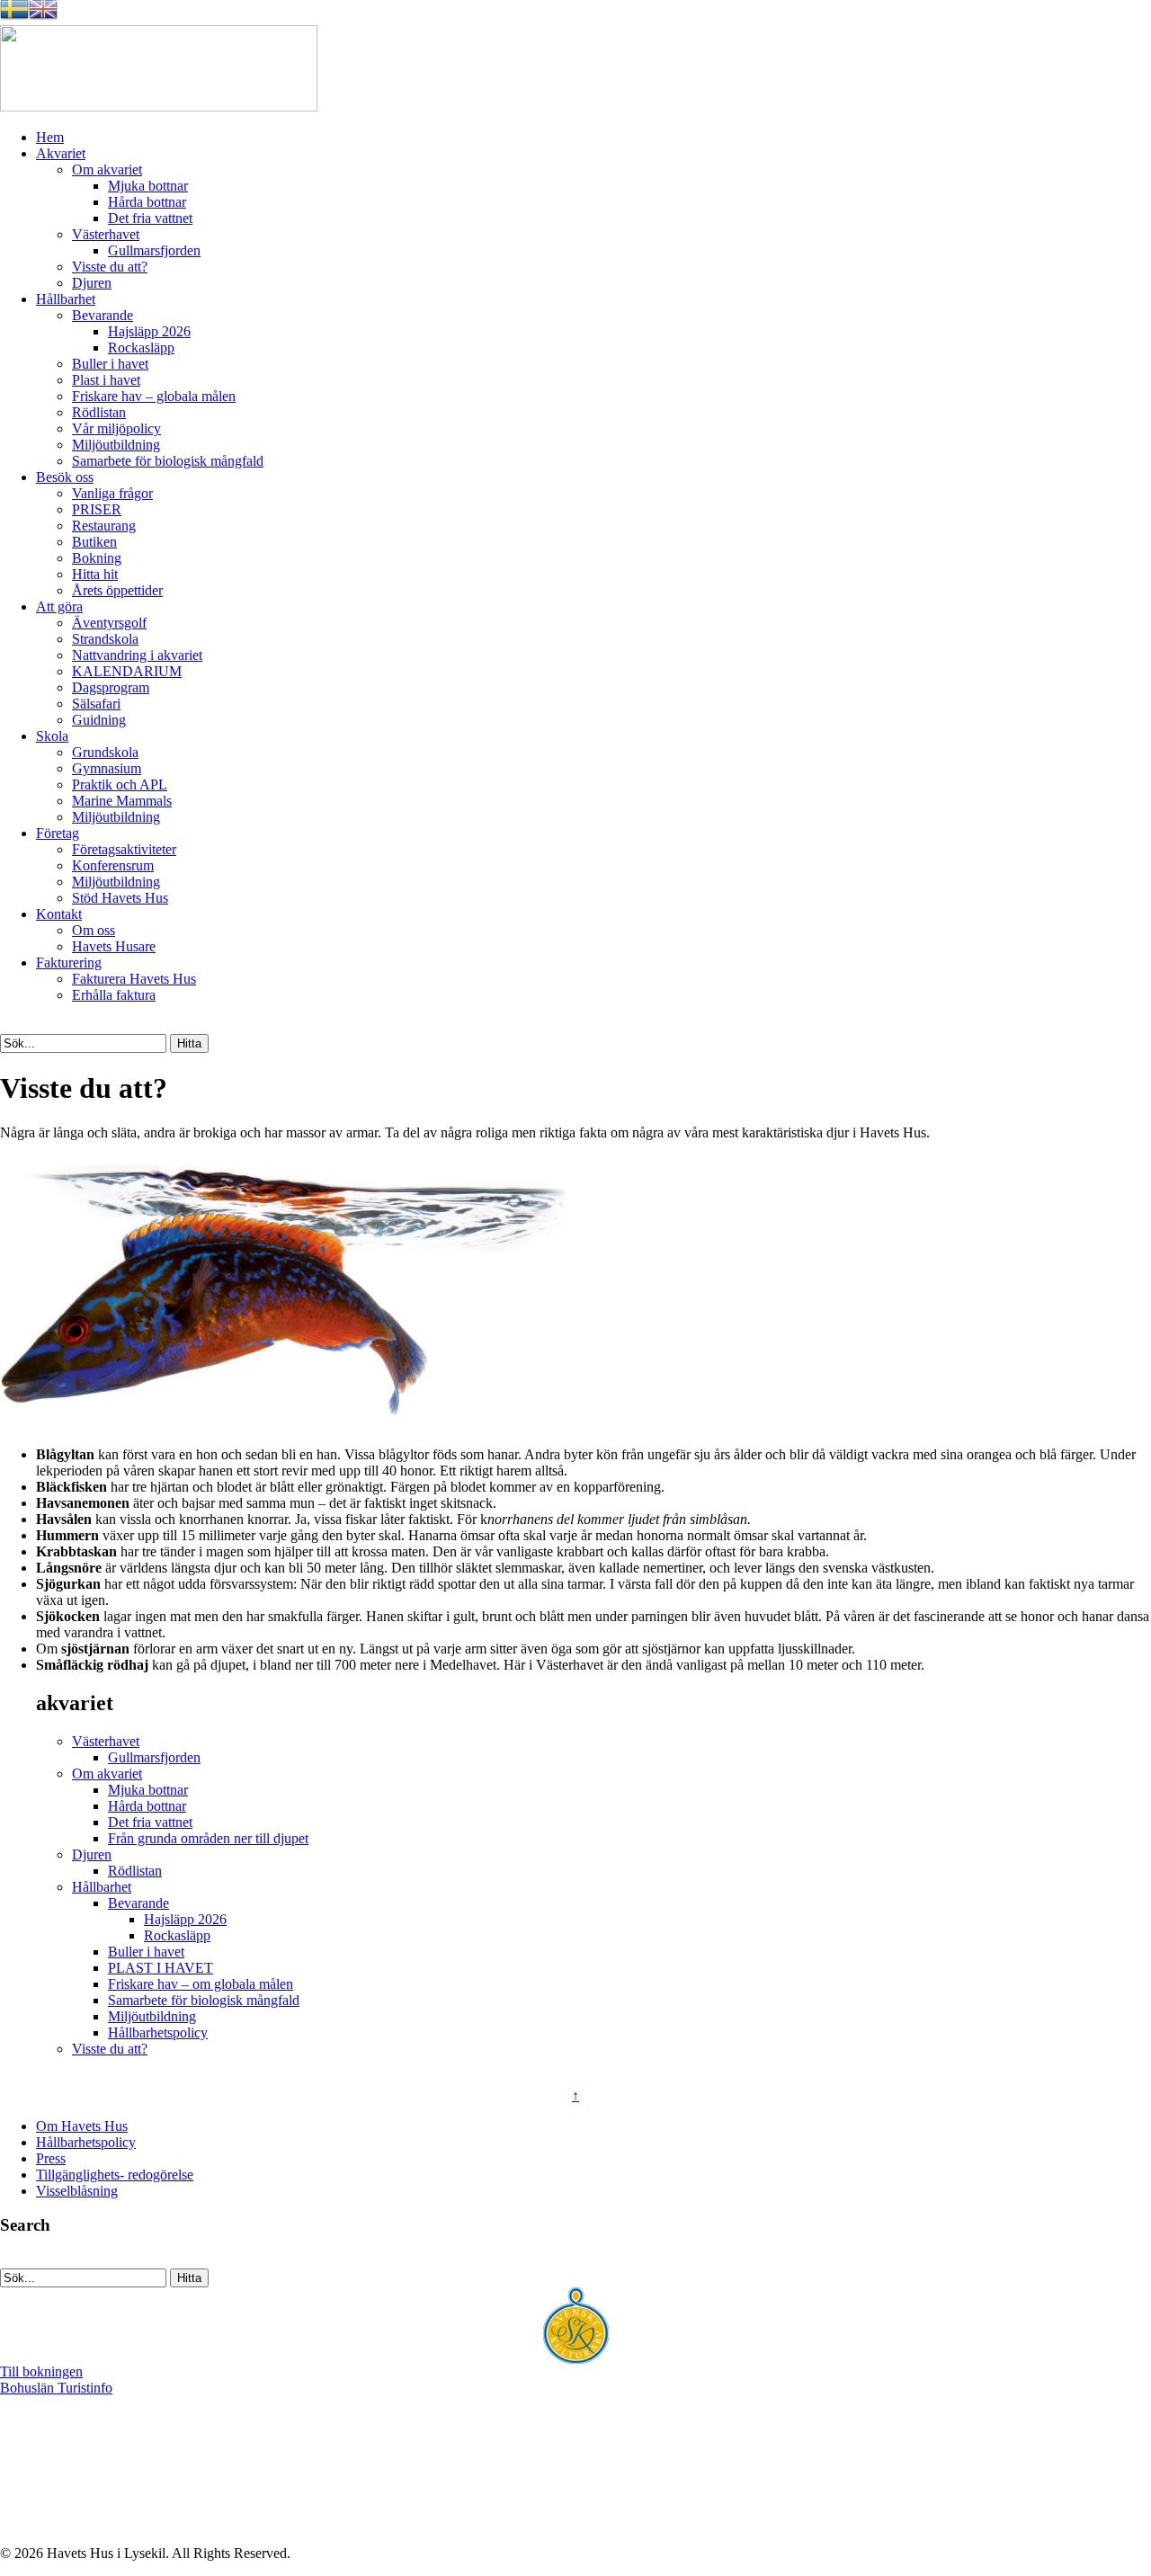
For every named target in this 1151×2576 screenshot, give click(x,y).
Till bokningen (41, 2371)
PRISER (97, 509)
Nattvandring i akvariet (137, 655)
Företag (58, 833)
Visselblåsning (77, 2191)
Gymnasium (107, 768)
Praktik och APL (120, 784)
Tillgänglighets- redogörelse (115, 2175)
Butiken (94, 542)
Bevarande (103, 315)
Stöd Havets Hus (120, 898)
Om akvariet (107, 169)
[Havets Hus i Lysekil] (159, 107)
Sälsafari (96, 704)
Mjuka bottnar (148, 186)
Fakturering (69, 963)
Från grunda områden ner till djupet (208, 1838)
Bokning (97, 558)
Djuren (92, 283)
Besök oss (65, 477)
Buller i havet (110, 364)
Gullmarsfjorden (154, 250)
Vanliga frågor (112, 493)
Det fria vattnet (150, 218)
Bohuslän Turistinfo (56, 2388)
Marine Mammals (122, 801)
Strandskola (105, 639)
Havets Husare (114, 946)
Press (51, 2158)
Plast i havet (106, 380)
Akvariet (61, 153)
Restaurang (104, 526)
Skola (52, 736)
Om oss (94, 930)
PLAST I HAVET (161, 1968)
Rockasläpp (141, 348)
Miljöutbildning (116, 445)
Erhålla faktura (114, 995)
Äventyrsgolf (109, 623)
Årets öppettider (117, 590)
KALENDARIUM (127, 671)
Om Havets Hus (82, 2126)
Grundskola (105, 752)
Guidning (99, 720)
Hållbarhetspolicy (158, 2032)
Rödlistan (99, 412)
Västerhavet (106, 234)
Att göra (59, 606)
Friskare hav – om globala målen (201, 1984)
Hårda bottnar (147, 202)
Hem (50, 137)
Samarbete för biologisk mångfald (168, 461)
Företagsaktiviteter (124, 849)
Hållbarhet (66, 299)
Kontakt (59, 914)
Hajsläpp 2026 (149, 331)
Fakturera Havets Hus (134, 979)
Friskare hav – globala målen (154, 396)
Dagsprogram (111, 687)
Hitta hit (95, 574)
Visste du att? (110, 267)
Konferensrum (113, 865)
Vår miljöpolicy (116, 428)
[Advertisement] (105, 2500)
